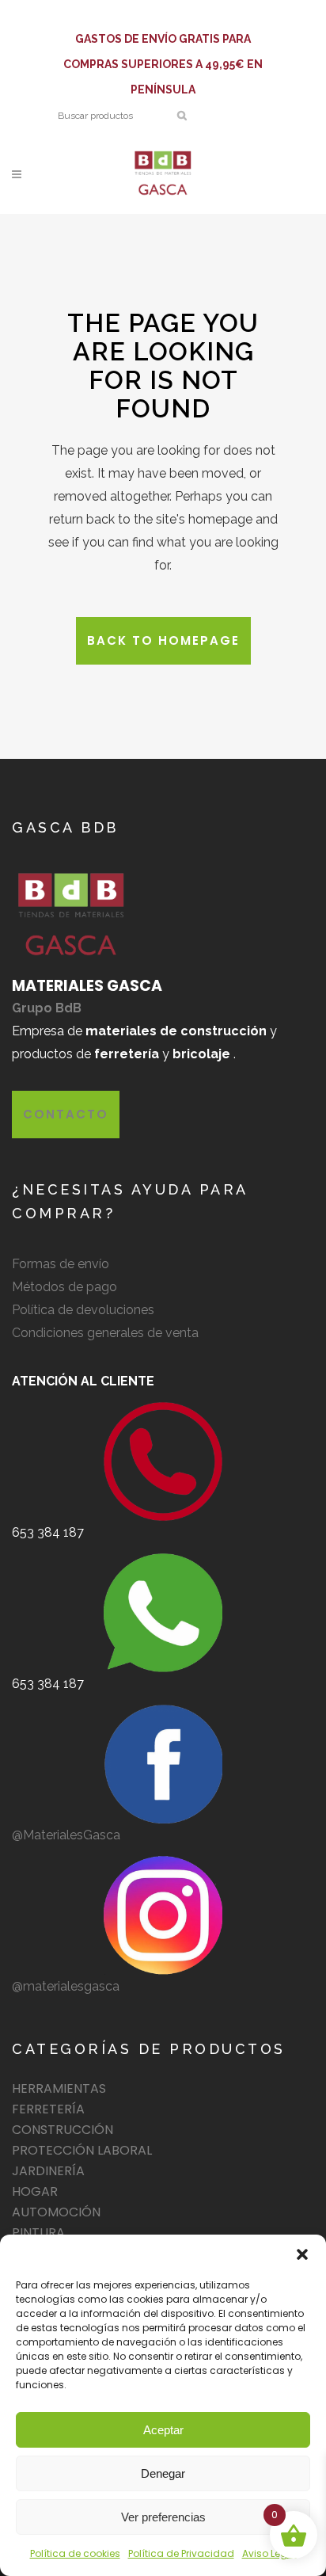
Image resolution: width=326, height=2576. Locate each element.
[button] (302, 2254)
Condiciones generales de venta (105, 1333)
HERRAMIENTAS (59, 2088)
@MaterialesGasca (66, 1835)
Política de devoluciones (83, 1310)
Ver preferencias (163, 2517)
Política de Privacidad (181, 2553)
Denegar (163, 2473)
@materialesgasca (66, 1986)
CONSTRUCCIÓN (63, 2130)
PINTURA (38, 2233)
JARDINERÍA (48, 2171)
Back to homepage (163, 640)
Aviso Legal (269, 2553)
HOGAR (35, 2191)
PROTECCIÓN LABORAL (82, 2150)
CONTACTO (66, 1114)
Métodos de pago (64, 1287)
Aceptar (163, 2430)
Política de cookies (75, 2553)
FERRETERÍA (48, 2109)
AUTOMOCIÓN (56, 2212)
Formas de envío (61, 1264)
